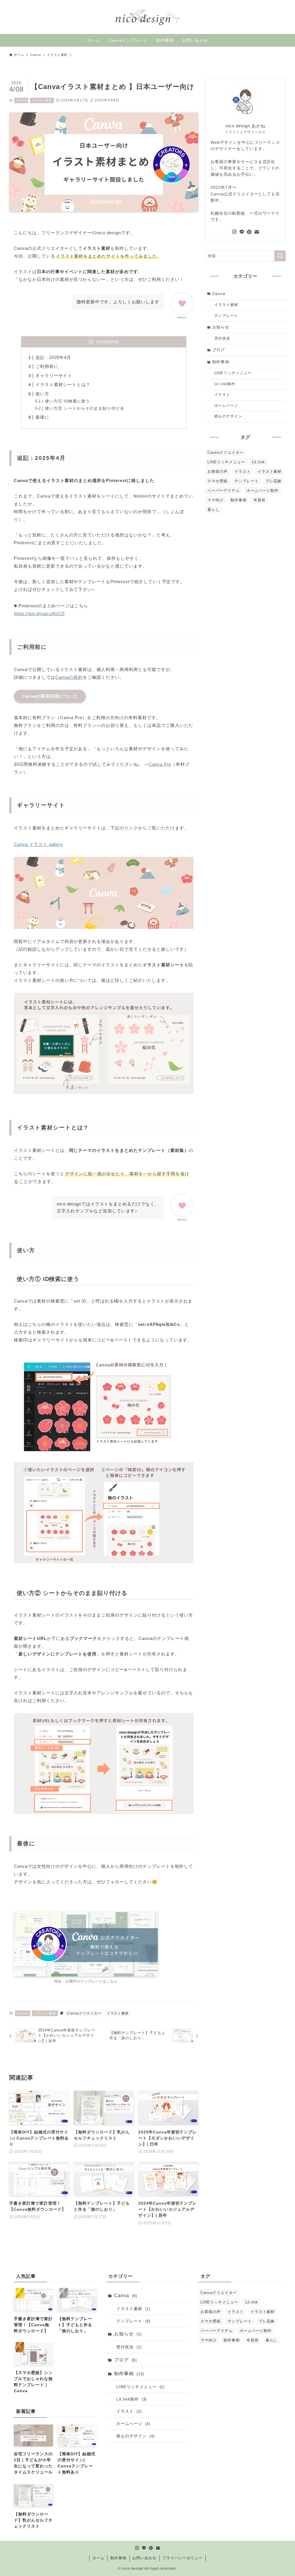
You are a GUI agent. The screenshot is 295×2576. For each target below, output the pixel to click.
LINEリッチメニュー (233, 373)
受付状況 (222, 339)
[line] (242, 232)
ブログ (219, 350)
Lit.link (259, 462)
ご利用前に (47, 366)
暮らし (213, 510)
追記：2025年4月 (53, 357)
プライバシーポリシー (183, 2558)
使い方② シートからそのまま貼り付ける (84, 408)
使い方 (42, 394)
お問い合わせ (144, 2558)
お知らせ (221, 327)
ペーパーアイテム (224, 491)
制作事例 (221, 362)
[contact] (257, 232)
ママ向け (215, 500)
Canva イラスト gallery (38, 844)
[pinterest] (249, 232)
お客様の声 (218, 471)
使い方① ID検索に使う (67, 401)
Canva (21, 100)
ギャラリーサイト (54, 376)
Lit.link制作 (225, 384)
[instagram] (234, 232)
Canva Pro (160, 764)
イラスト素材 (42, 100)
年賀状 (260, 500)
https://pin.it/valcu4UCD (39, 614)
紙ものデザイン (228, 416)
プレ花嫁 (274, 481)
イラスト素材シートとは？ (63, 384)
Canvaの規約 (69, 677)
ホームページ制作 (263, 491)
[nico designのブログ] (147, 17)
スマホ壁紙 (218, 481)
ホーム (99, 2558)
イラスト (222, 395)
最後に (42, 417)
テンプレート (226, 316)
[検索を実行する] (280, 256)
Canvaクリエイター (84, 2013)
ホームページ (226, 406)
